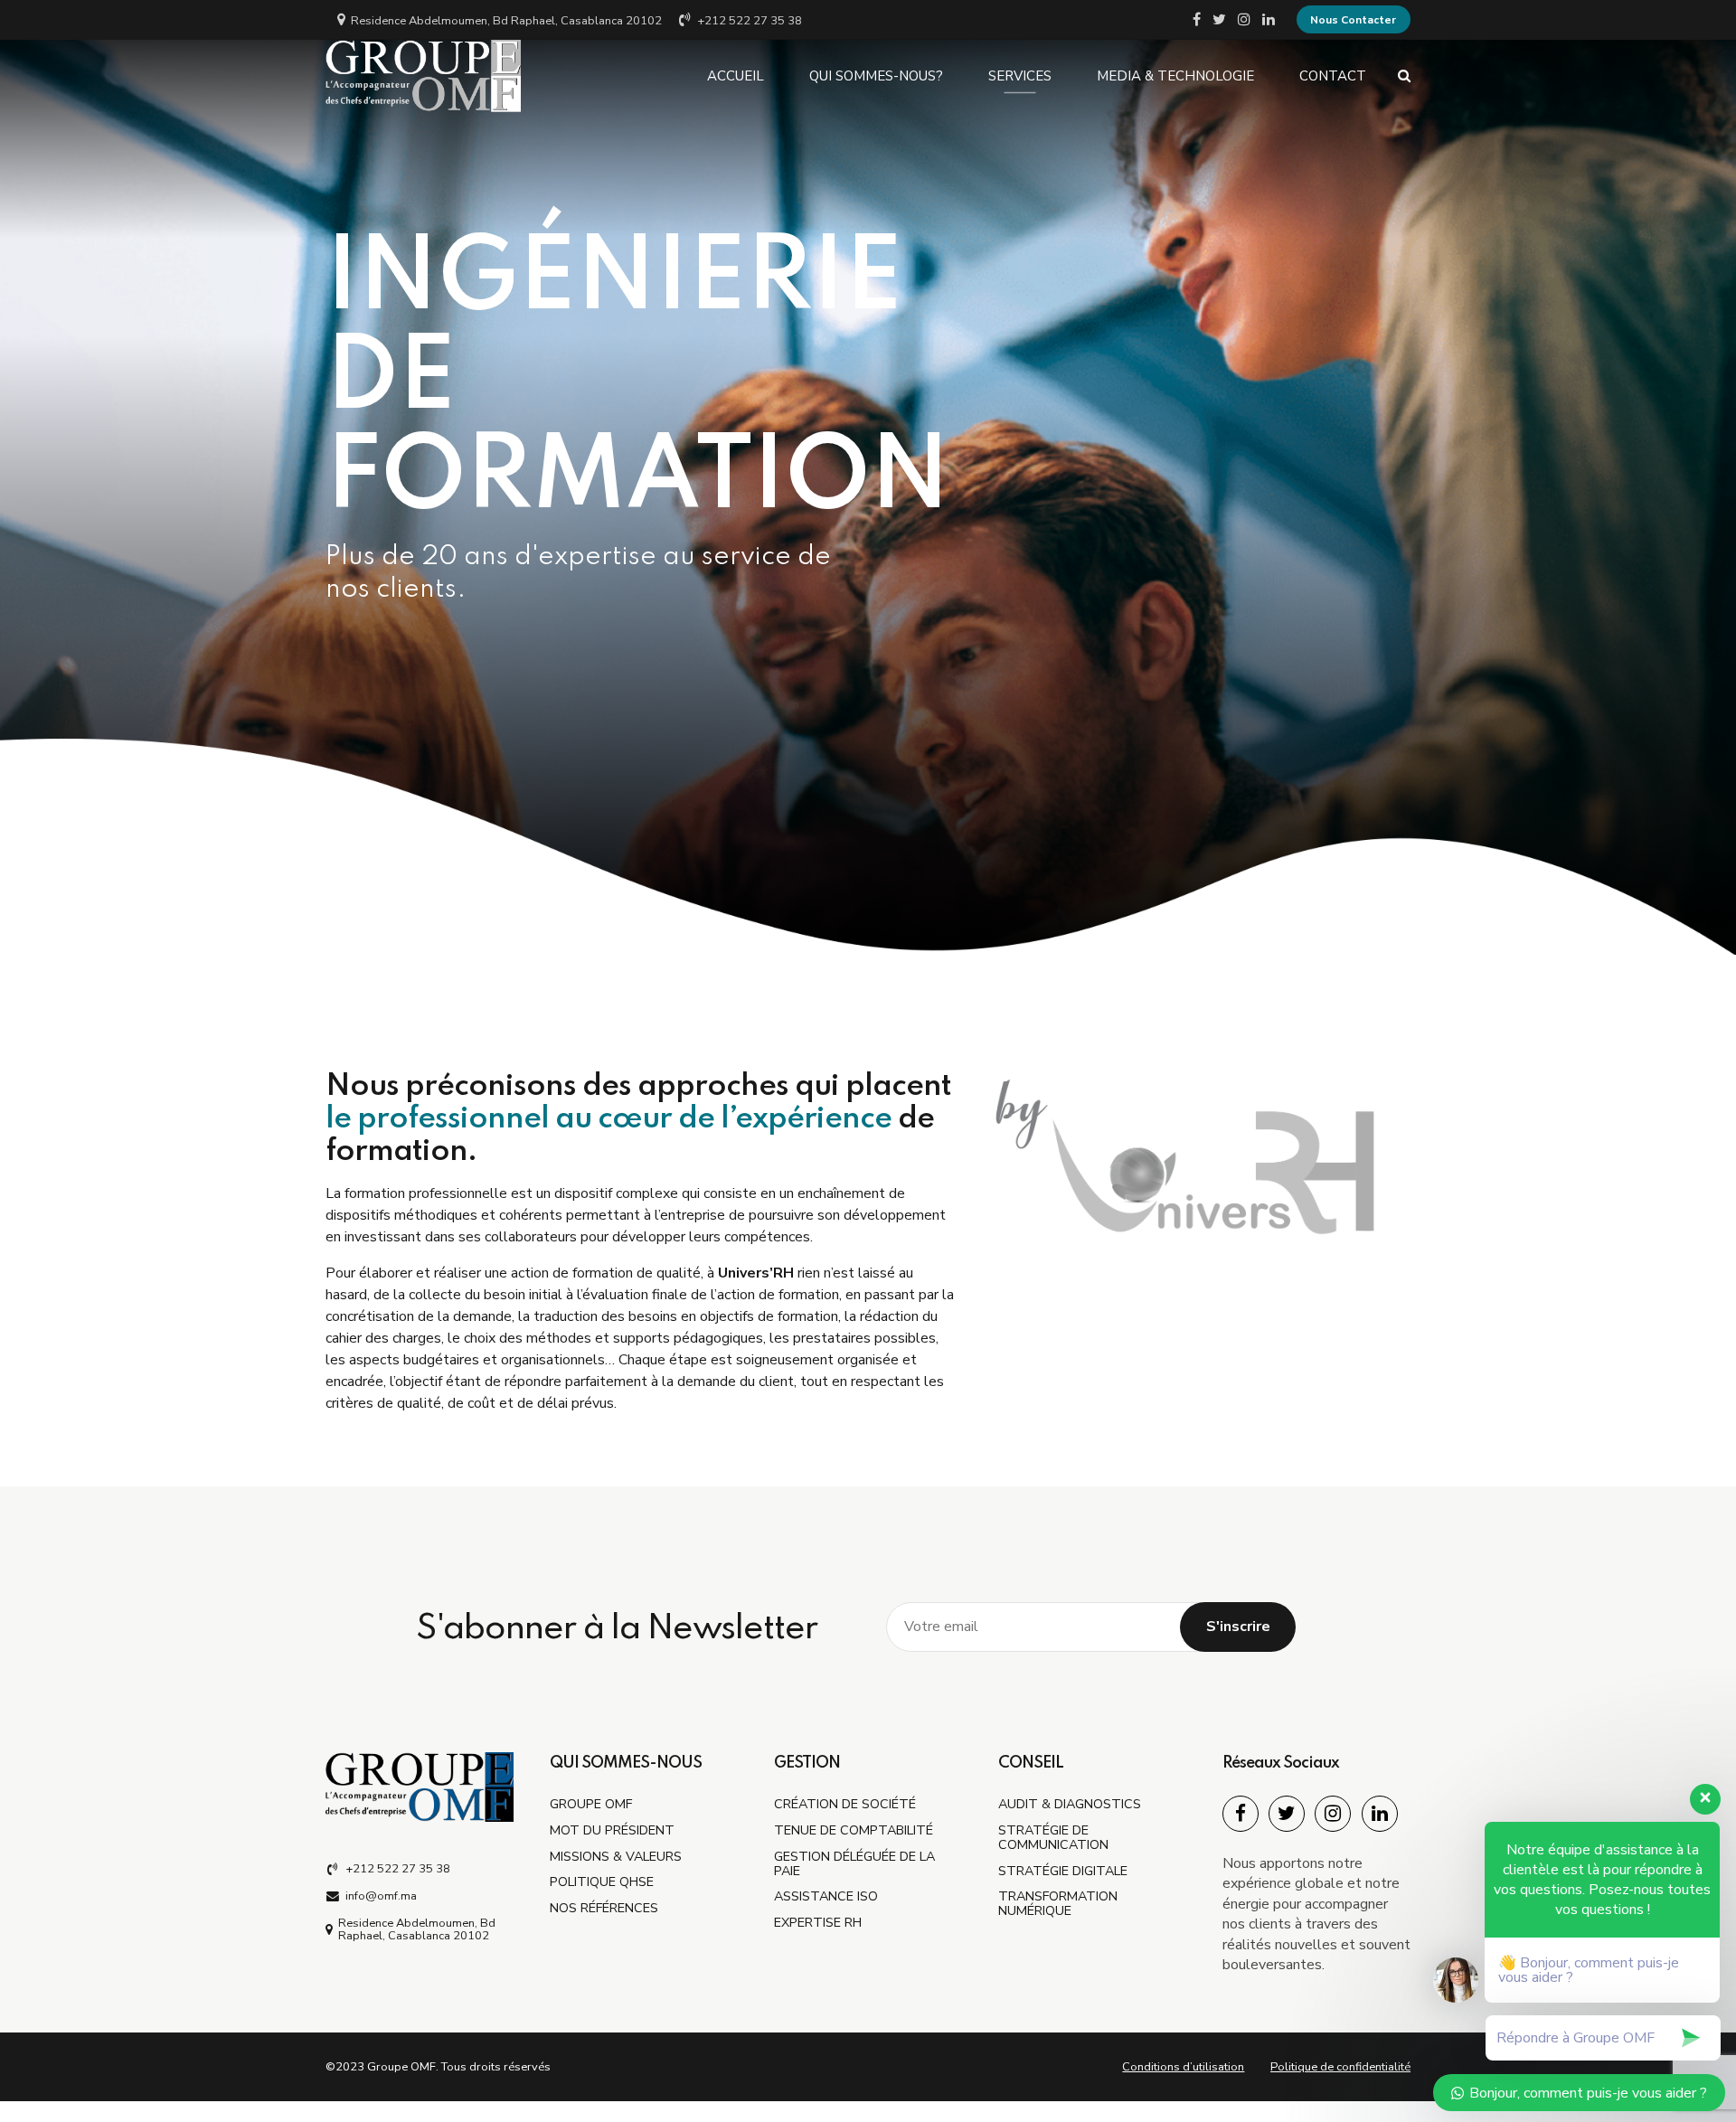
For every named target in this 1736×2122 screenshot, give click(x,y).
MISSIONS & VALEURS (616, 1856)
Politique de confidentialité (1340, 2067)
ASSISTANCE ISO (826, 1896)
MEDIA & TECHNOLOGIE (1175, 76)
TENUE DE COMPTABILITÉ (854, 1830)
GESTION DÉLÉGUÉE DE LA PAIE (854, 1863)
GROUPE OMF (591, 1804)
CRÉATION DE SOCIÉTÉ (845, 1804)
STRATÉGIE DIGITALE (1063, 1871)
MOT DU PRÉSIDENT (612, 1830)
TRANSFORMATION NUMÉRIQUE (1058, 1903)
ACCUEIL (736, 76)
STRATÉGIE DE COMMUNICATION (1053, 1837)
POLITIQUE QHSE (602, 1882)
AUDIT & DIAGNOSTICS (1070, 1804)
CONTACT (1333, 76)
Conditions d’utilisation (1183, 2067)
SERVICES (1020, 76)
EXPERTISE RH (818, 1922)
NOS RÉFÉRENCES (604, 1908)
